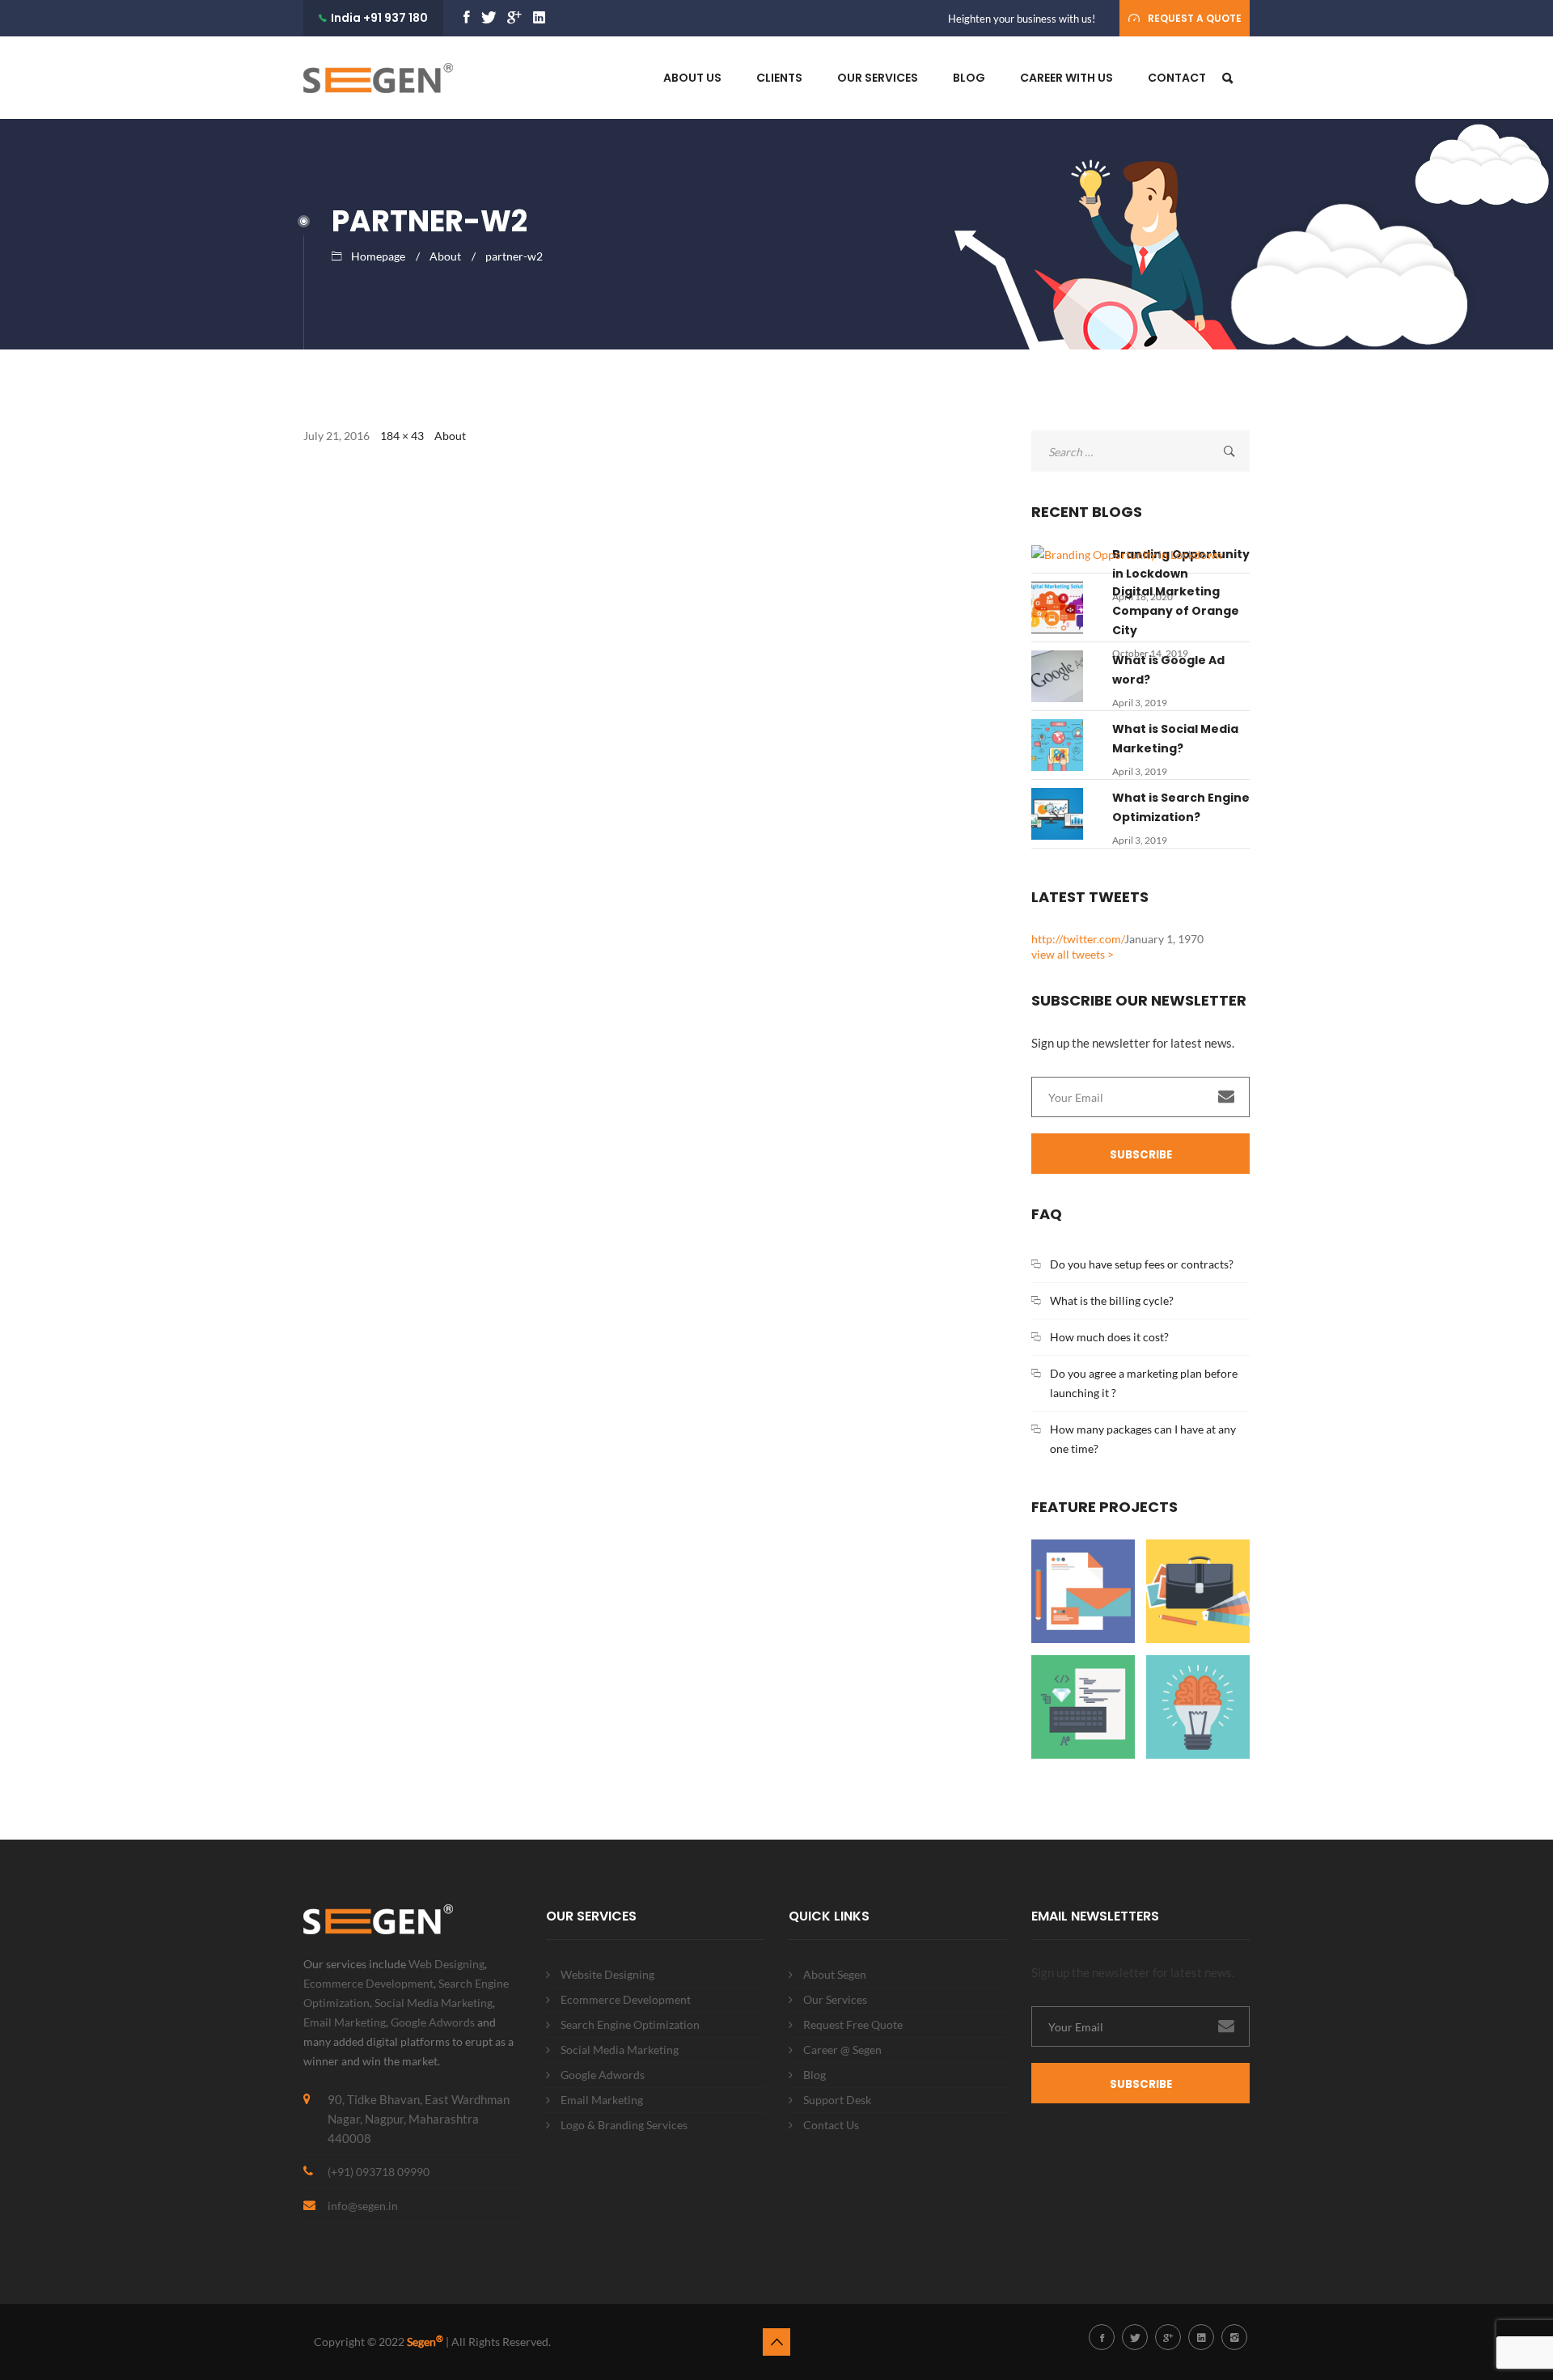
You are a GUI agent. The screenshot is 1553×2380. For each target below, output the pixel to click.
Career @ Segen (842, 2050)
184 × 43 (402, 436)
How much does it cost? (1109, 1337)
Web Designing (446, 1964)
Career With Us (1066, 78)
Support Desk (837, 2100)
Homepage (378, 256)
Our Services (878, 78)
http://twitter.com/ (1078, 939)
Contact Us (831, 2125)
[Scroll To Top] (776, 2342)
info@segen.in (363, 2206)
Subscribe (1141, 1155)
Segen (425, 2342)
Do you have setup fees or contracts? (1142, 1264)
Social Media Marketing (434, 2003)
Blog (969, 78)
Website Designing (607, 1974)
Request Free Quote (853, 2024)
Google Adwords (433, 2022)
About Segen (835, 1974)
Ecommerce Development (368, 1983)
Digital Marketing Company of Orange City (1176, 611)
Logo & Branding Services (624, 2125)
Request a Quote (1195, 18)
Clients (779, 78)
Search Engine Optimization (630, 2024)
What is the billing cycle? (1112, 1300)
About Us (692, 78)
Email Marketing (345, 2022)
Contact (1177, 78)
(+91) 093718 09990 (379, 2172)
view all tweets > (1073, 954)
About (445, 256)
